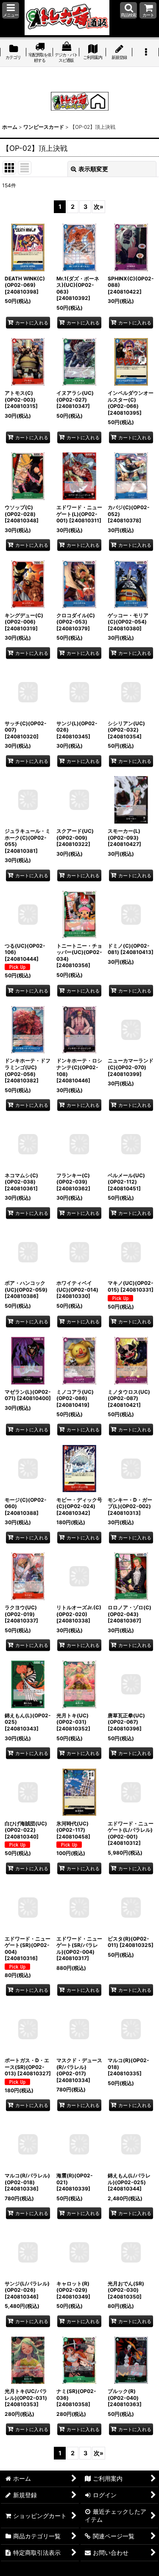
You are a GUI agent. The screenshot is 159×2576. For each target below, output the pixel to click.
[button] (11, 10)
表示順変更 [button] (93, 169)
